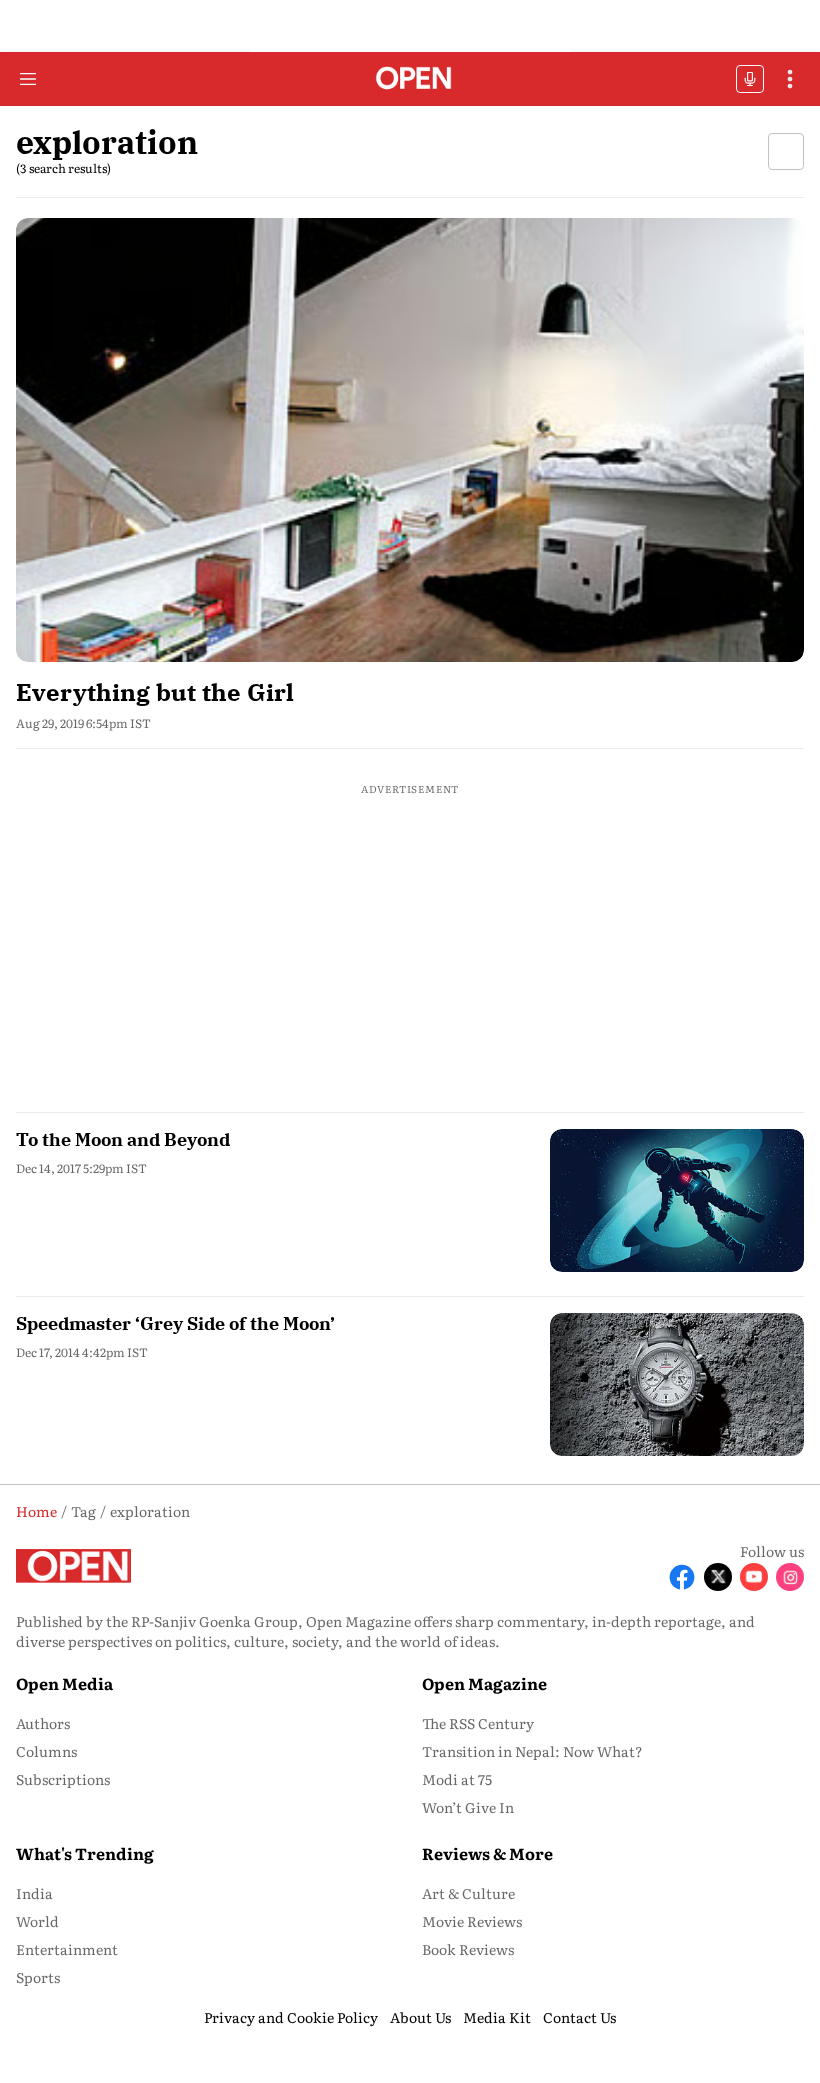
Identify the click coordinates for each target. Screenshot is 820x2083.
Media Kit (497, 2017)
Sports (38, 1977)
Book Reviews (468, 1949)
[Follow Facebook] (682, 1577)
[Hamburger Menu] (28, 79)
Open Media (64, 1683)
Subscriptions (63, 1779)
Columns (46, 1751)
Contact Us (579, 2017)
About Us (420, 2017)
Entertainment (67, 1949)
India (34, 1893)
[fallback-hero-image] (410, 439)
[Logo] (410, 79)
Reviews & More (487, 1853)
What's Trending (85, 1853)
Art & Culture (468, 1893)
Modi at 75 (457, 1779)
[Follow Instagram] (790, 1577)
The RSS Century (478, 1723)
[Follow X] (718, 1577)
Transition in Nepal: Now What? (532, 1751)
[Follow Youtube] (754, 1577)
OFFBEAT (750, 79)
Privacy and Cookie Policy (291, 2017)
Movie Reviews (472, 1921)
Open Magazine (484, 1683)
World (37, 1921)
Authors (43, 1723)
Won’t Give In (468, 1807)
